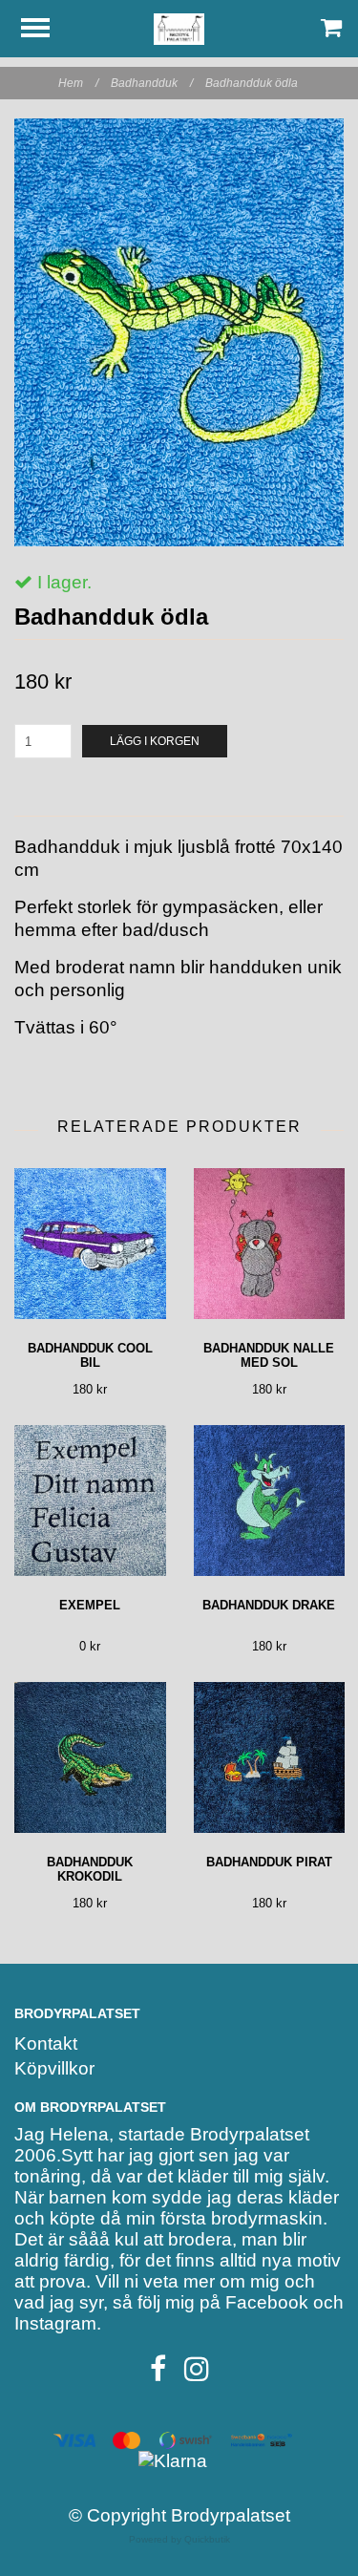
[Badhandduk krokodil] (90, 1757)
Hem (78, 83)
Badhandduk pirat (269, 1862)
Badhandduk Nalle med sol (269, 1355)
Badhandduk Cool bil (90, 1355)
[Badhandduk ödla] (179, 332)
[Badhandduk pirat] (270, 1757)
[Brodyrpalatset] (179, 28)
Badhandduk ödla (253, 83)
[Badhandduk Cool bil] (90, 1243)
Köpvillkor (54, 2068)
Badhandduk (152, 83)
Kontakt (46, 2044)
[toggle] (45, 30)
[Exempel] (90, 1500)
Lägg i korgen (155, 741)
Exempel (90, 1605)
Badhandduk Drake (269, 1605)
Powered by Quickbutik (179, 2539)
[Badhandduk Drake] (270, 1500)
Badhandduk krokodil (90, 1869)
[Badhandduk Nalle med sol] (270, 1243)
